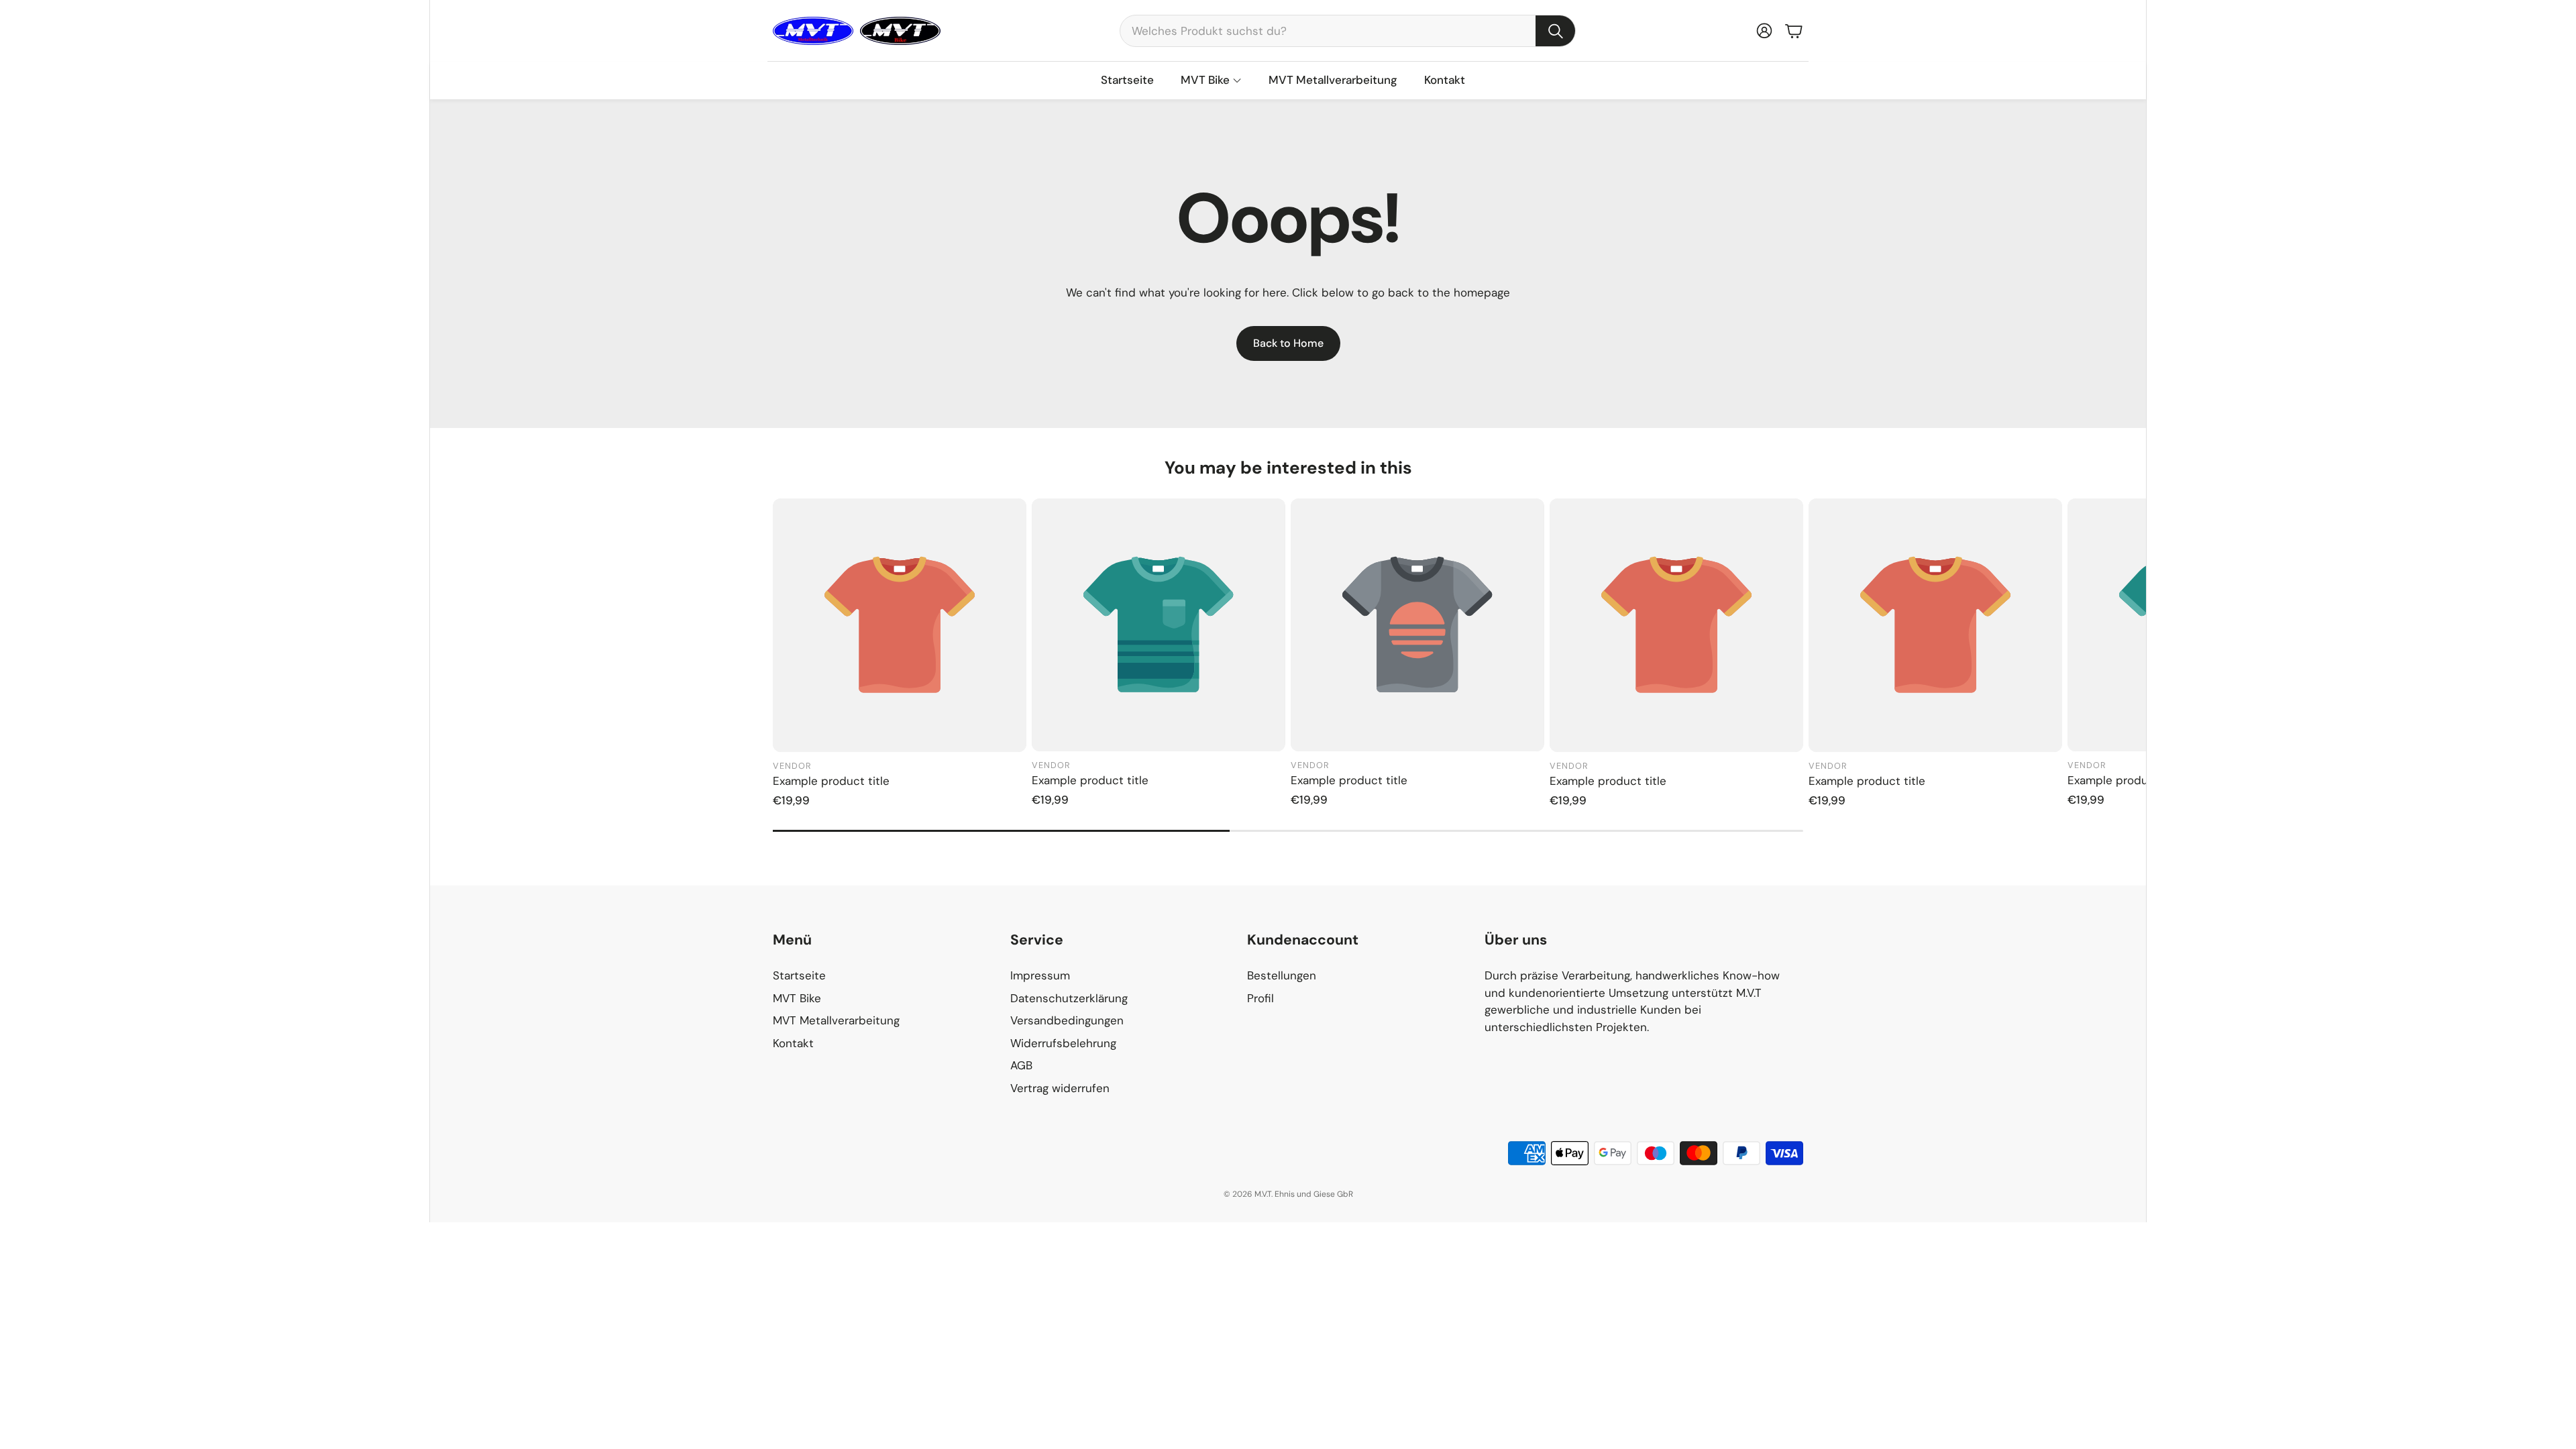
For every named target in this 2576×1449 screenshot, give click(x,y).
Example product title (831, 781)
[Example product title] (900, 625)
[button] (1348, 31)
